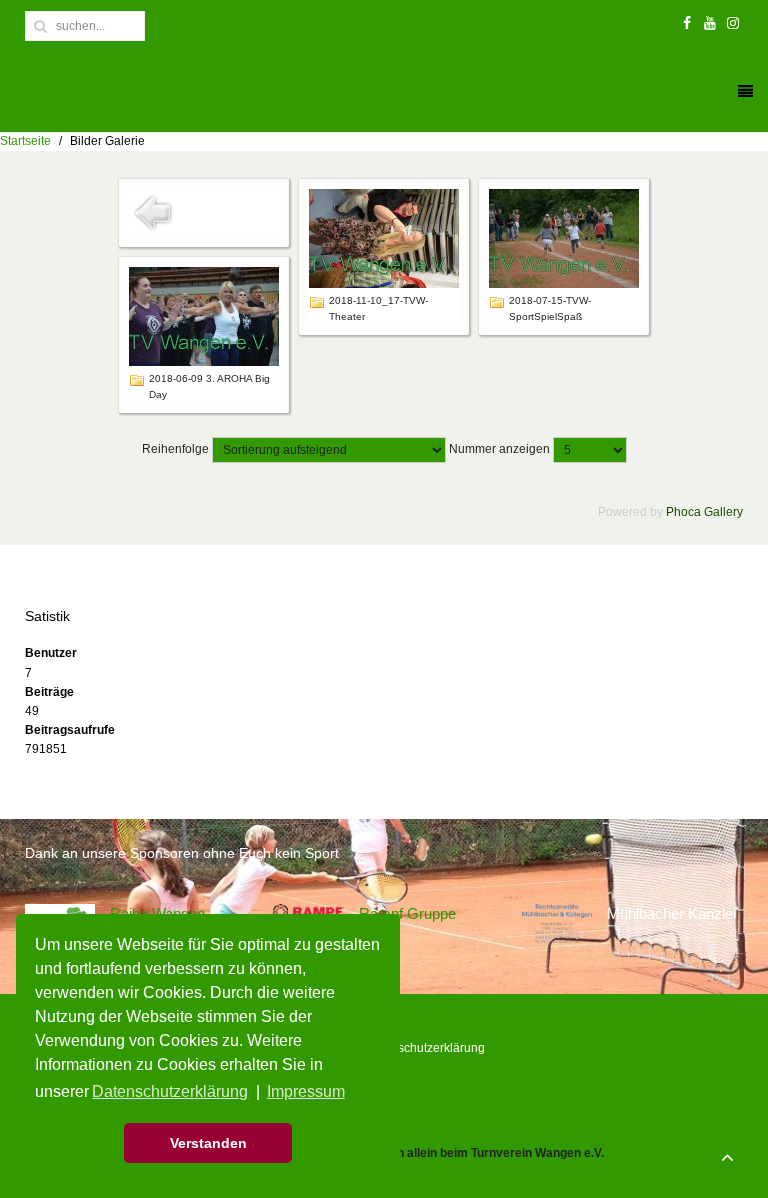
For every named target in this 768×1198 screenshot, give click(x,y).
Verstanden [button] (208, 1143)
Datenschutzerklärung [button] (170, 1091)
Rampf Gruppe (407, 913)
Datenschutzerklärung (425, 1048)
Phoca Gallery (704, 512)
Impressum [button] (306, 1091)
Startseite (25, 141)
